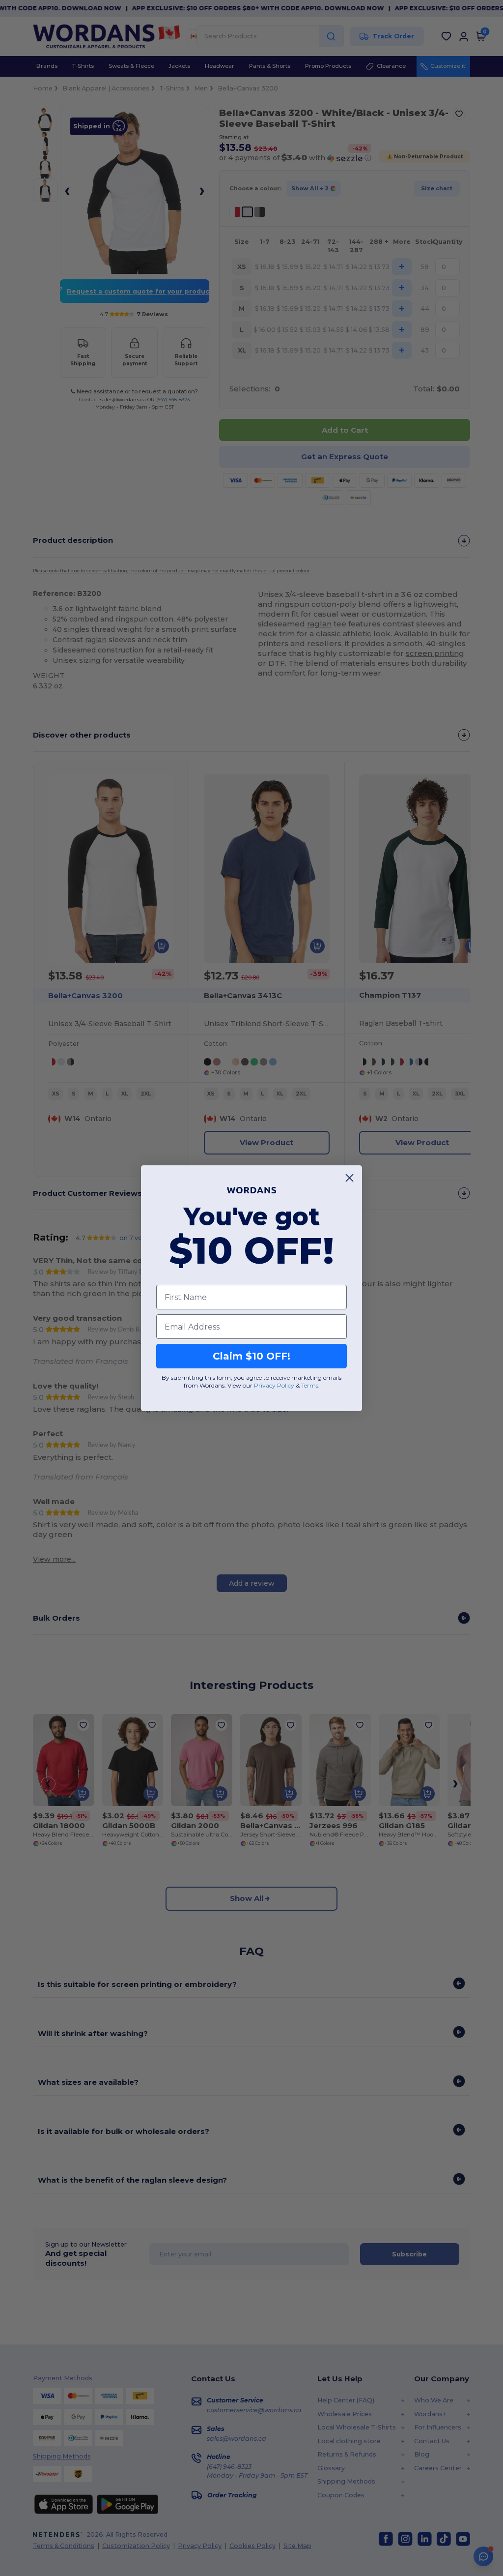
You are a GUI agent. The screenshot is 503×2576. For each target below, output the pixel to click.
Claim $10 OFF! (251, 1356)
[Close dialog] (349, 1178)
